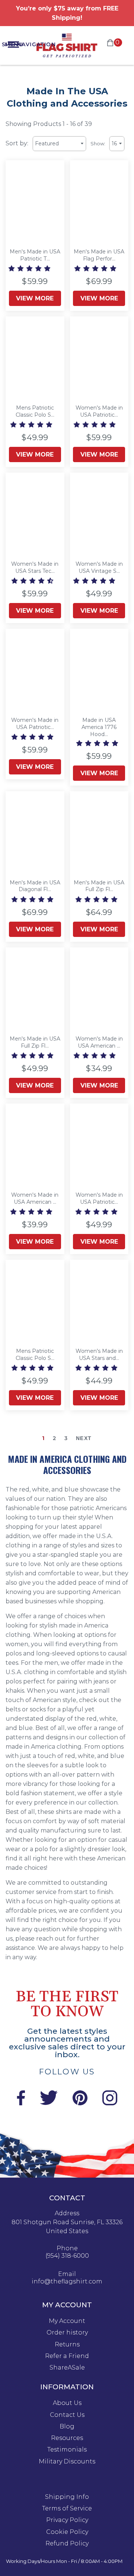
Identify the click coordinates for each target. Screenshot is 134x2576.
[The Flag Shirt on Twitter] (49, 2103)
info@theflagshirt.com (67, 2282)
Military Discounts (67, 2462)
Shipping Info (67, 2497)
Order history (67, 2333)
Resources (67, 2438)
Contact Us (67, 2415)
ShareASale (67, 2368)
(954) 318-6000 (67, 2256)
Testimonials (67, 2450)
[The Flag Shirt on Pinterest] (80, 2103)
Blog (67, 2427)
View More (35, 298)
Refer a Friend (67, 2356)
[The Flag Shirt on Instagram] (110, 2103)
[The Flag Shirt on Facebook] (21, 2103)
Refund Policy (67, 2544)
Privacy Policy (67, 2520)
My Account (67, 2321)
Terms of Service (67, 2509)
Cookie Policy (67, 2532)
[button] (30, 269)
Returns (67, 2345)
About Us (67, 2403)
